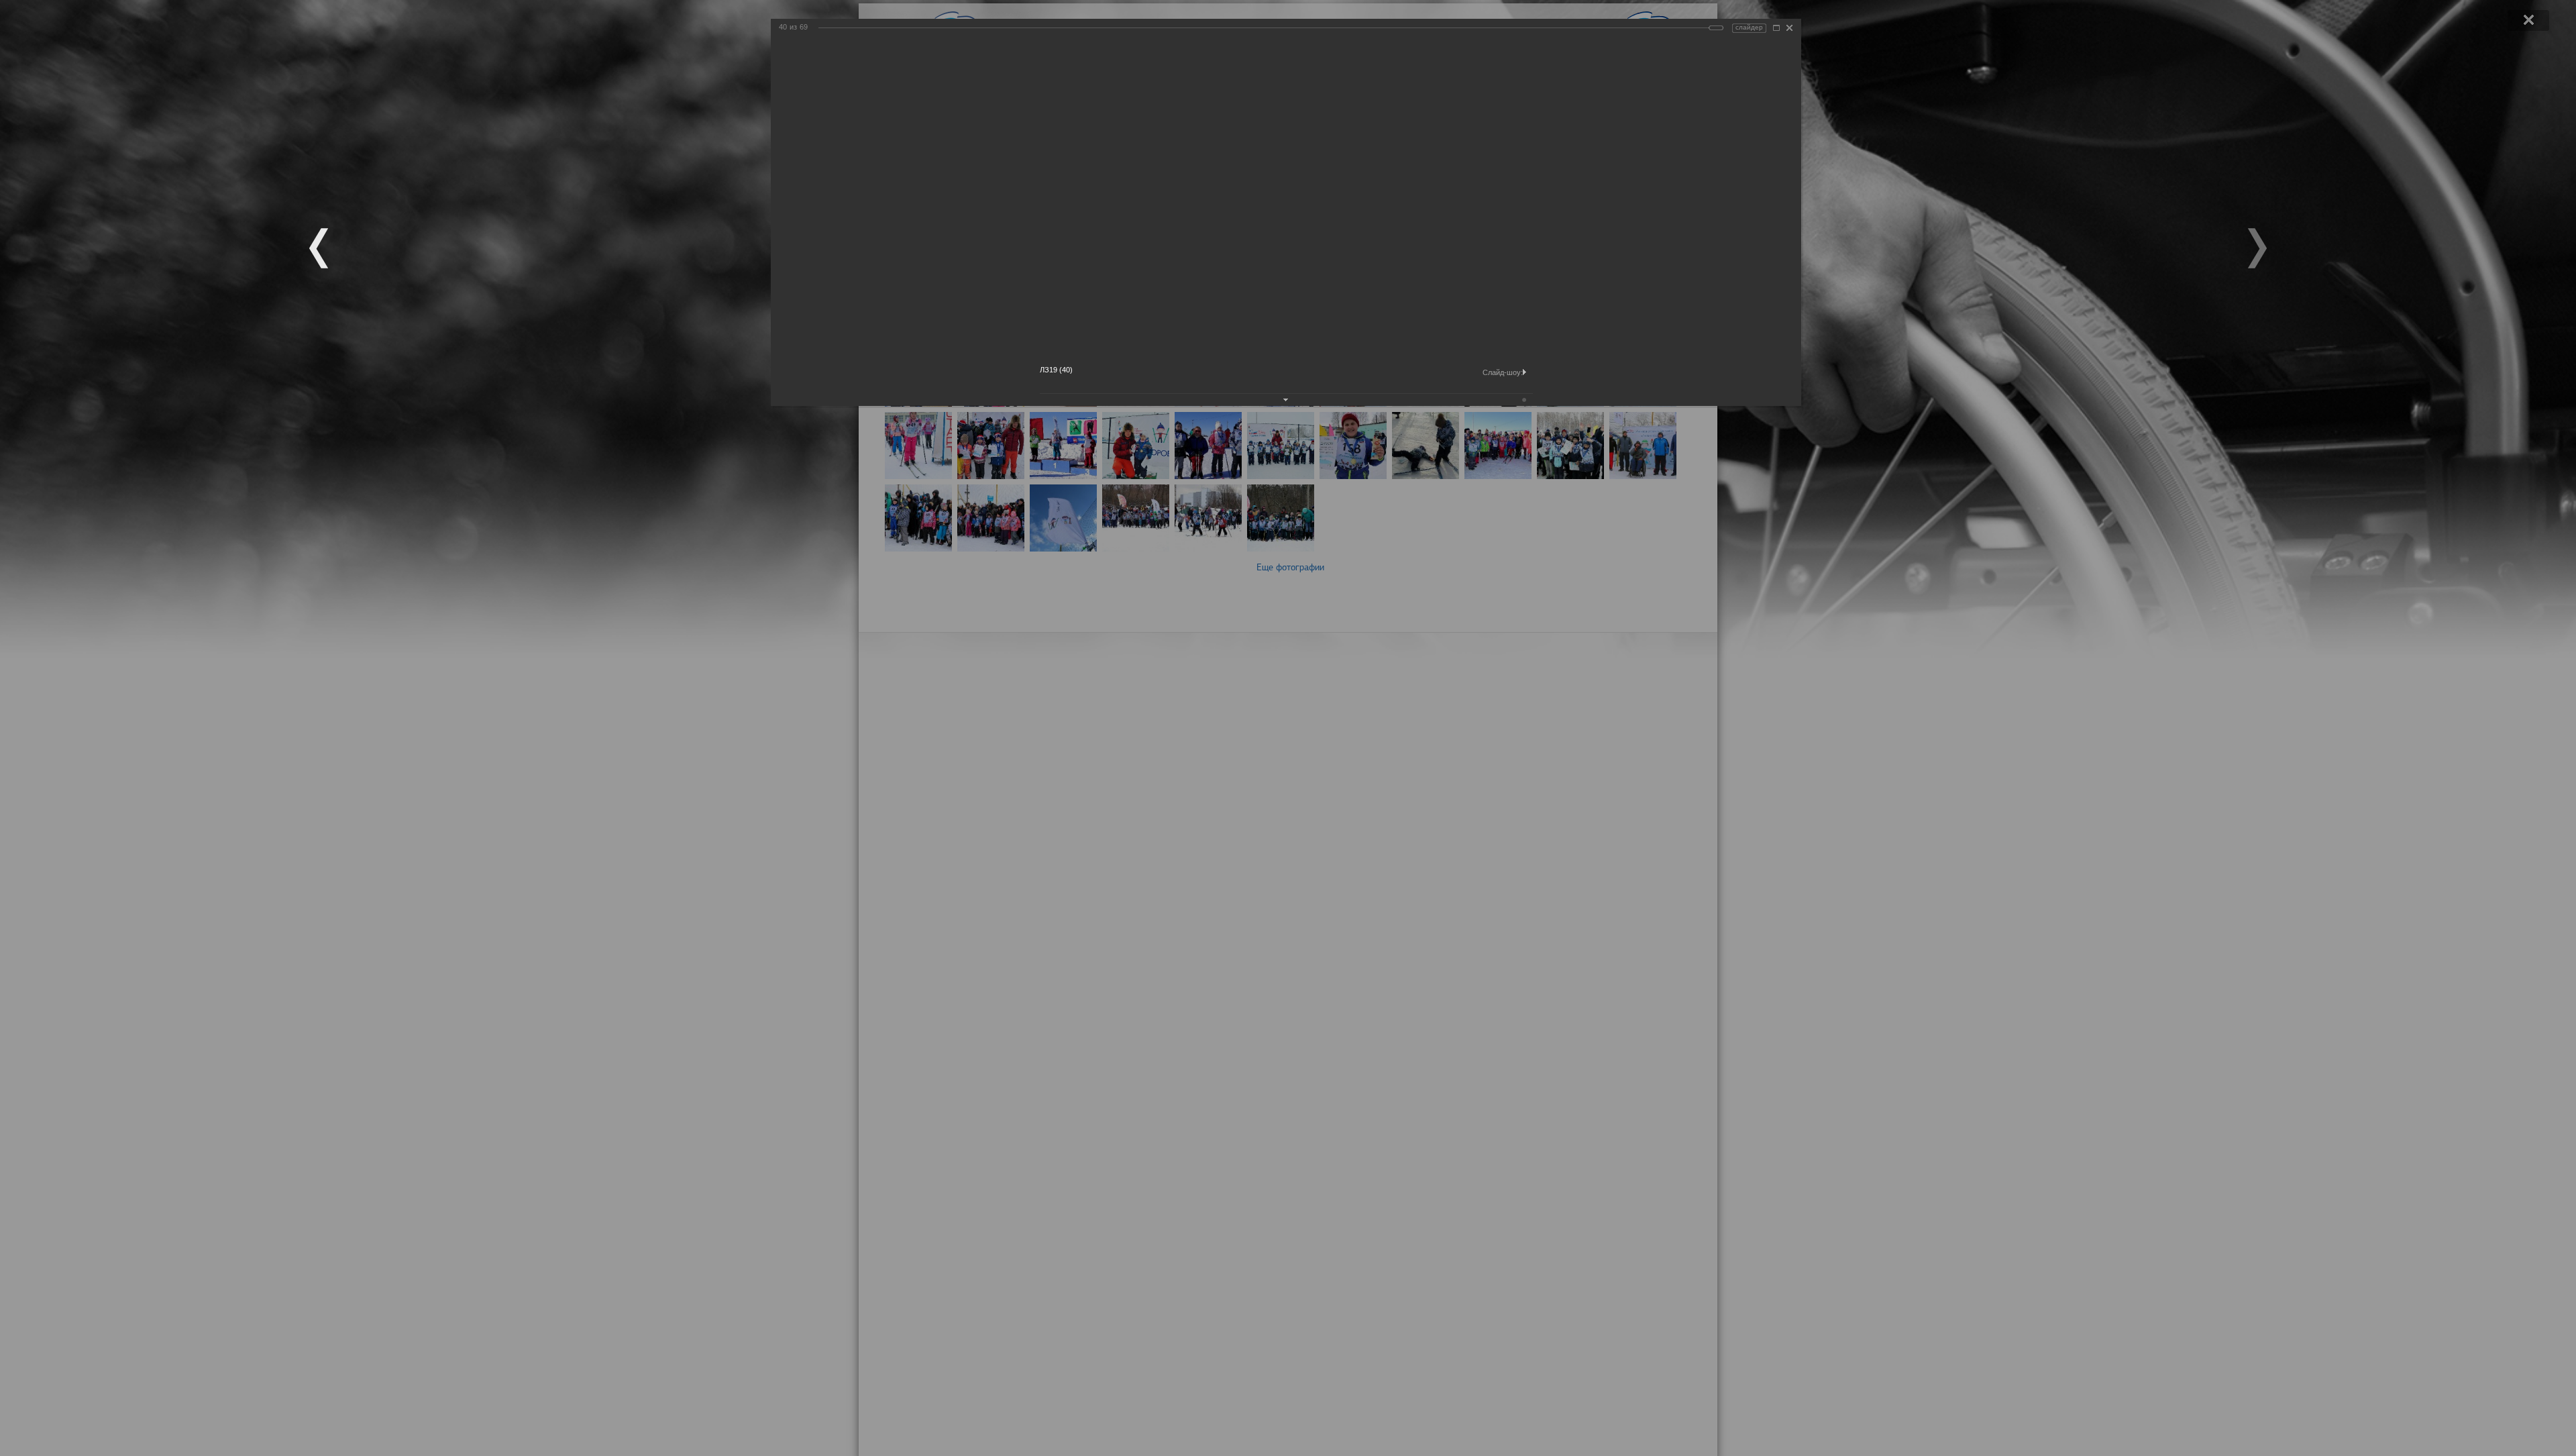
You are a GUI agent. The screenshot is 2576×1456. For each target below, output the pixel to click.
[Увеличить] (1776, 28)
